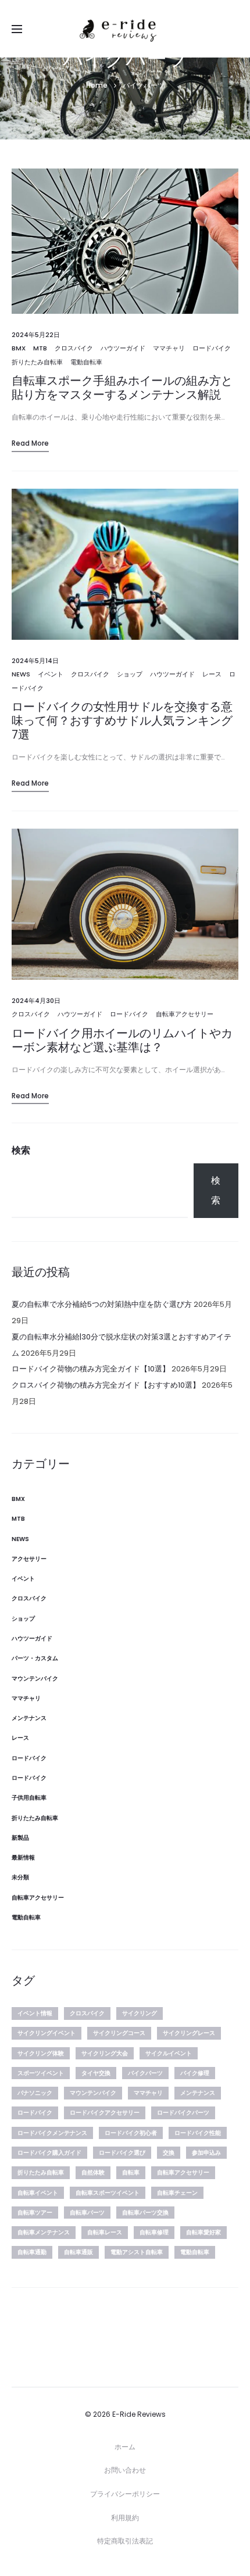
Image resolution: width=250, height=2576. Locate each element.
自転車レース (105, 2232)
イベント (51, 674)
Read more (30, 443)
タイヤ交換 (96, 2073)
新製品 (20, 1838)
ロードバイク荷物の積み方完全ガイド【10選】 (91, 1369)
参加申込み (206, 2153)
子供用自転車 (29, 1798)
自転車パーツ (87, 2213)
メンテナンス (29, 1718)
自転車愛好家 (203, 2232)
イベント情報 (35, 2013)
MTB (40, 348)
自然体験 (93, 2172)
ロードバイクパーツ (183, 2113)
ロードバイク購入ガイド (49, 2153)
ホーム (125, 2447)
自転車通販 (78, 2252)
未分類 (20, 1877)
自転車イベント (38, 2193)
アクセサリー (29, 1559)
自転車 (131, 2172)
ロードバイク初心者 (131, 2133)
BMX (19, 348)
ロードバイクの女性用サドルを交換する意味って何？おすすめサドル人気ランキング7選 (122, 721)
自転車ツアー (35, 2213)
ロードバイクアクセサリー (105, 2113)
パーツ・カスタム (35, 1658)
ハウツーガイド (123, 348)
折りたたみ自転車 (37, 362)
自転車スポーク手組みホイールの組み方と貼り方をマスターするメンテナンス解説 (122, 388)
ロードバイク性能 (198, 2133)
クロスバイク (74, 348)
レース (212, 674)
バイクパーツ (145, 2073)
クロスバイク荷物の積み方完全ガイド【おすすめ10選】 (106, 1385)
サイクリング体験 (41, 2053)
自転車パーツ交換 (145, 2213)
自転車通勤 (32, 2252)
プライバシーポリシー (125, 2494)
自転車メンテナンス (44, 2232)
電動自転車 (86, 362)
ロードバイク (212, 348)
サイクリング (140, 2013)
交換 (169, 2153)
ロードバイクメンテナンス (52, 2133)
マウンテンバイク (35, 1678)
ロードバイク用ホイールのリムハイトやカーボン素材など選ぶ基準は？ (122, 1040)
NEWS (21, 674)
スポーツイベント (41, 2073)
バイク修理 (195, 2073)
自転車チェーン (177, 2193)
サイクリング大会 (105, 2053)
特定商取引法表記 (125, 2541)
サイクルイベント (169, 2053)
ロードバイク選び (122, 2153)
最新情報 (23, 1857)
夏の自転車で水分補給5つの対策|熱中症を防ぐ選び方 (102, 1304)
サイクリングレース (189, 2033)
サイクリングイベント (47, 2033)
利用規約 (125, 2518)
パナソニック (35, 2093)
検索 (21, 1150)
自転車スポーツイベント (108, 2193)
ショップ (130, 674)
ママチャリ (169, 348)
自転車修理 (154, 2232)
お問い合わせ (125, 2470)
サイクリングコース (119, 2033)
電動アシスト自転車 (137, 2252)
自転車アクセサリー (185, 1014)
